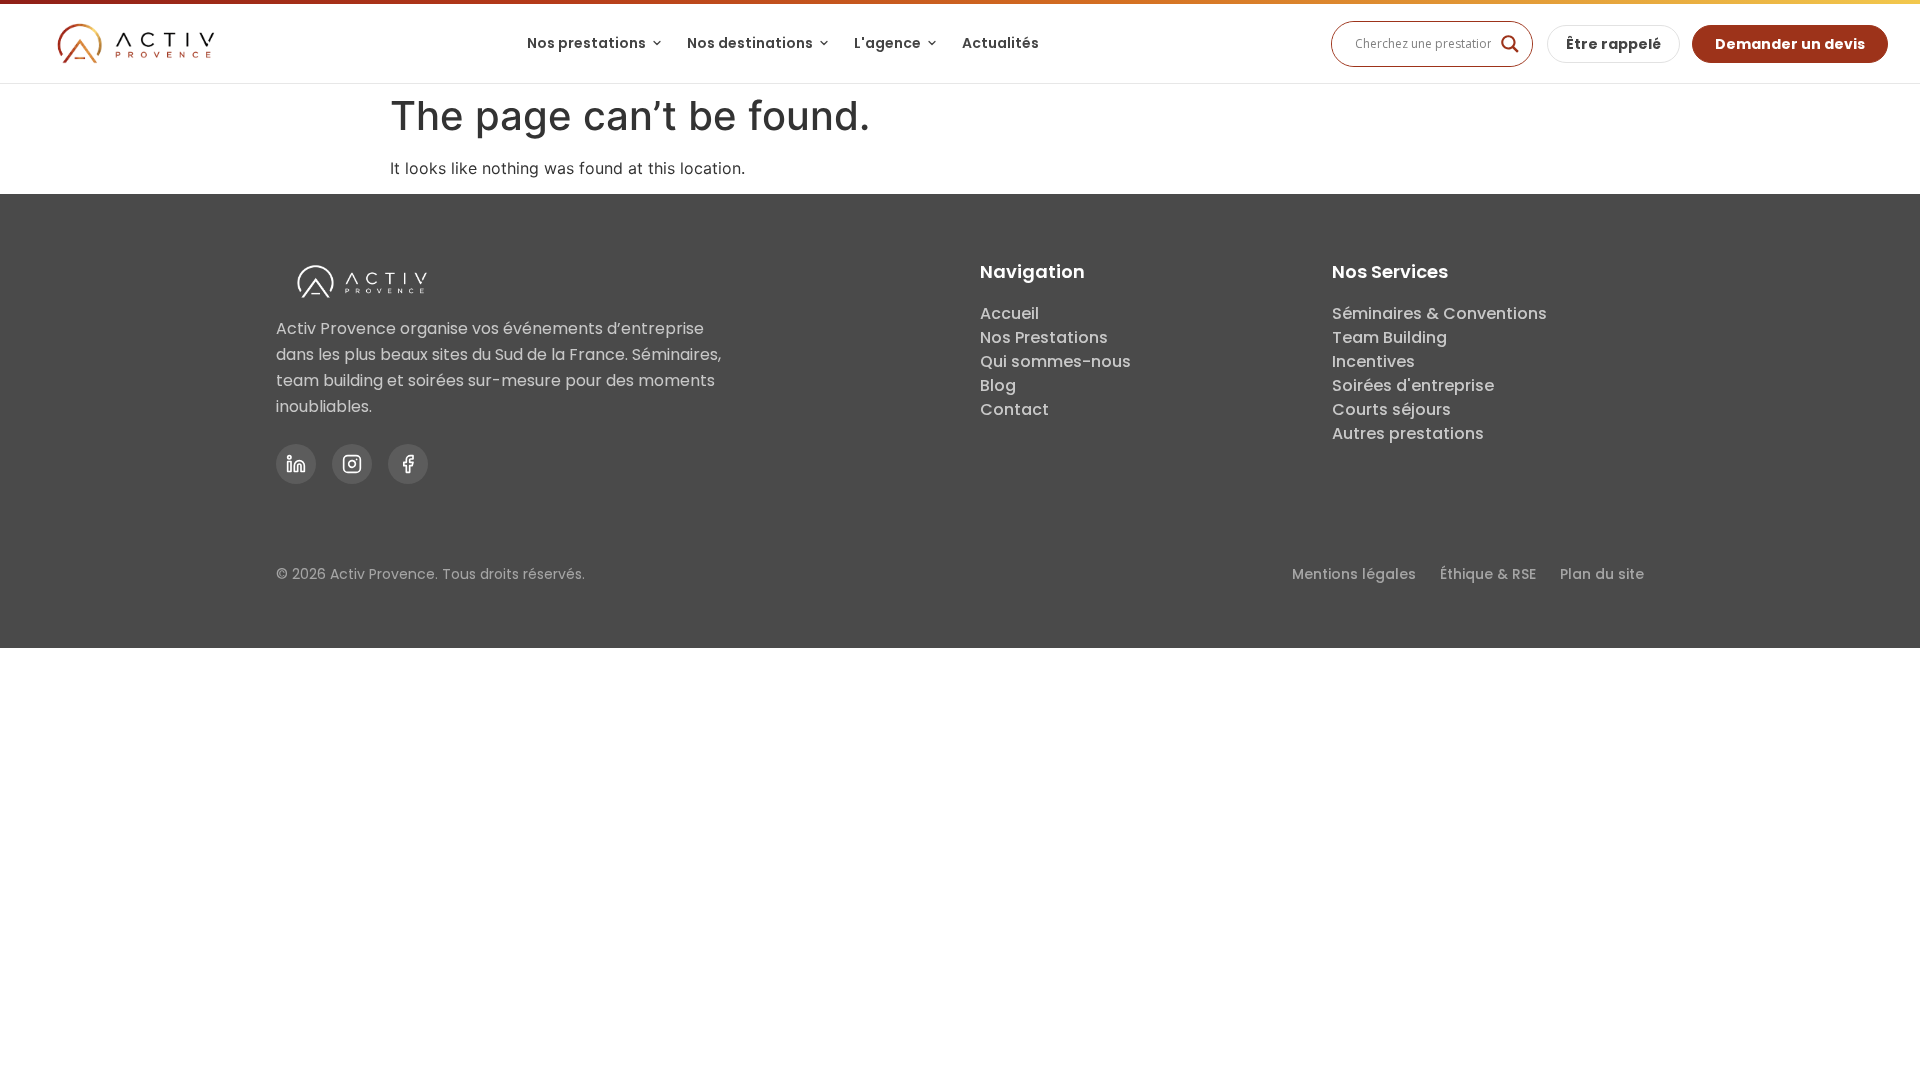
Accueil (1009, 313)
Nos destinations (750, 43)
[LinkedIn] (296, 464)
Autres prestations (1408, 433)
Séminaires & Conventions (1439, 313)
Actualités (1000, 43)
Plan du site (1602, 574)
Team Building (1389, 337)
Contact (1014, 409)
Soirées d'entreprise (1413, 385)
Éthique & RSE (1488, 574)
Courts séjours (1391, 409)
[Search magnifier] (1510, 44)
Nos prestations (586, 43)
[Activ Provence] (133, 44)
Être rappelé (1613, 44)
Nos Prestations (1044, 337)
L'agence (887, 43)
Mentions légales (1354, 574)
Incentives (1373, 361)
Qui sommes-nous (1055, 361)
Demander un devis (1790, 44)
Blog (998, 385)
